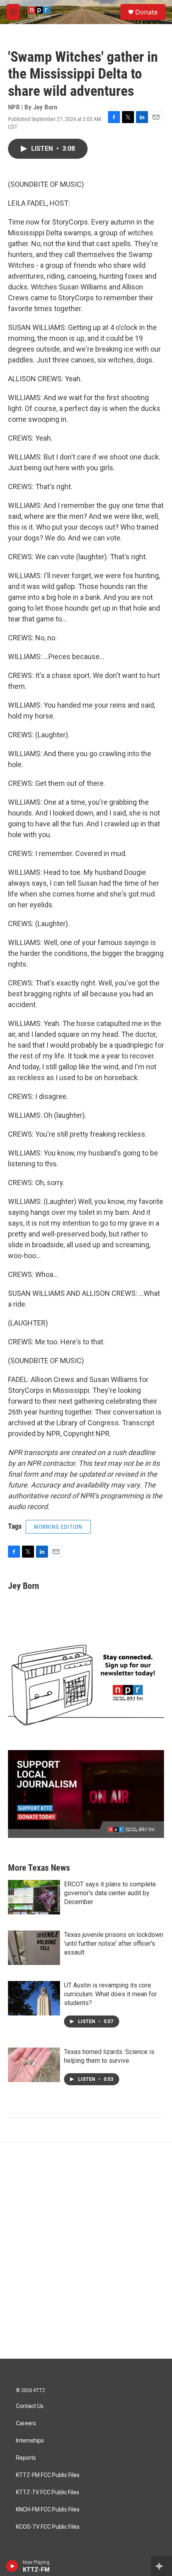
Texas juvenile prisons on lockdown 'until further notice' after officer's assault (114, 1944)
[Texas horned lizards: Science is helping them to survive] (34, 2065)
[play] (12, 2566)
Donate (146, 12)
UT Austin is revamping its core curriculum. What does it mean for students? (110, 1994)
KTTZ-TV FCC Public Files (48, 2492)
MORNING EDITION (58, 1527)
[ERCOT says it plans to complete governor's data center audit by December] (34, 1897)
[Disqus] (86, 2250)
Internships (30, 2441)
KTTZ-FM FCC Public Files (48, 2475)
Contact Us (30, 2406)
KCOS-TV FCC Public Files (48, 2527)
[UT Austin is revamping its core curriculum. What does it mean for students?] (34, 1998)
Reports (26, 2458)
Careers (26, 2423)
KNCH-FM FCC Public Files (48, 2510)
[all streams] (161, 2566)
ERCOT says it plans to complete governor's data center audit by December (110, 1893)
